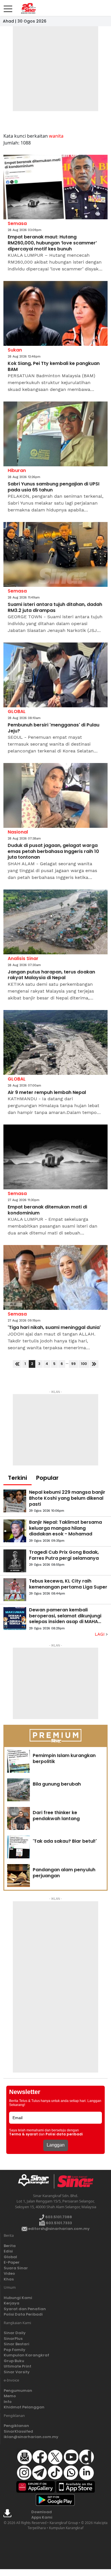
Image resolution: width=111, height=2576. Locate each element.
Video (9, 2273)
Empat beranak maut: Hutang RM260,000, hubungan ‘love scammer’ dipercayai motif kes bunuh (52, 243)
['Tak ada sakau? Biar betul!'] (18, 1847)
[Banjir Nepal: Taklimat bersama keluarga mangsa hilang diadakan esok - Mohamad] (15, 1531)
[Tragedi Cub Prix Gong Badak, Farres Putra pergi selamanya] (15, 1561)
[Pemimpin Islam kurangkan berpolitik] (18, 1761)
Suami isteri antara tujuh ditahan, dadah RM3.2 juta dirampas (55, 608)
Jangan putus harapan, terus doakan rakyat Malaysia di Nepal (51, 975)
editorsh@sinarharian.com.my (58, 2229)
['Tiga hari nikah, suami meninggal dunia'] (55, 1277)
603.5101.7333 (58, 2223)
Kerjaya (12, 2303)
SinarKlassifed (18, 2431)
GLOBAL (17, 711)
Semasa (17, 223)
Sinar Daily (15, 2333)
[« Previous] (17, 1364)
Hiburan (17, 470)
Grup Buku (14, 2361)
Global (10, 2257)
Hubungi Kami (18, 2298)
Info (8, 2402)
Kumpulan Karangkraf (26, 2355)
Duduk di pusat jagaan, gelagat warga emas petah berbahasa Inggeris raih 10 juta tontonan (53, 852)
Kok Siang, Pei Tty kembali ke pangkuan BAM (54, 367)
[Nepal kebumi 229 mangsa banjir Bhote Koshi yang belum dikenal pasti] (15, 1501)
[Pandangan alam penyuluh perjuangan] (18, 1876)
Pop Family (15, 2350)
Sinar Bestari (17, 2344)
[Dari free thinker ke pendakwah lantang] (18, 1818)
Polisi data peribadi (64, 2134)
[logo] (36, 2181)
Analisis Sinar (23, 958)
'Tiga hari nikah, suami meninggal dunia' (54, 1328)
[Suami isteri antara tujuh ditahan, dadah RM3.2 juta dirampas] (55, 554)
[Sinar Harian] (28, 8)
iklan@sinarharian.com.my (31, 2437)
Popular (47, 1478)
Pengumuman (18, 2391)
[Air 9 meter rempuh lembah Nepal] (55, 1042)
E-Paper (12, 2262)
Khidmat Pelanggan (24, 2407)
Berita (10, 2246)
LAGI (100, 1634)
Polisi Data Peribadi (23, 2314)
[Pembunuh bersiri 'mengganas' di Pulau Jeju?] (55, 675)
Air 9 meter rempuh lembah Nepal (47, 1093)
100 (84, 1364)
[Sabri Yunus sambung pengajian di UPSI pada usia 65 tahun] (55, 434)
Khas (9, 2279)
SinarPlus (13, 2339)
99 (73, 1364)
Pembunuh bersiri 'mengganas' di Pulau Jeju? (54, 728)
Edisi (8, 2251)
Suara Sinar (16, 2268)
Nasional (18, 832)
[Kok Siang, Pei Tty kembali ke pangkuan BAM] (55, 313)
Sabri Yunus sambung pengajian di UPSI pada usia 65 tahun (54, 487)
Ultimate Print (18, 2366)
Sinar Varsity (17, 2372)
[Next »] (94, 1364)
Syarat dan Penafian (25, 2309)
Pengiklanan (16, 2426)
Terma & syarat (23, 2134)
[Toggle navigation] (8, 7)
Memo (10, 2396)
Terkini (18, 1478)
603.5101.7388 (58, 2217)
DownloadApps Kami (42, 2515)
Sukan (15, 350)
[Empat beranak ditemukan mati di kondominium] (55, 1157)
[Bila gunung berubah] (18, 1790)
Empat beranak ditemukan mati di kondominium (47, 1210)
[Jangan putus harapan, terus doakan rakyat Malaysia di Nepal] (55, 922)
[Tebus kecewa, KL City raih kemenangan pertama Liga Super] (15, 1590)
